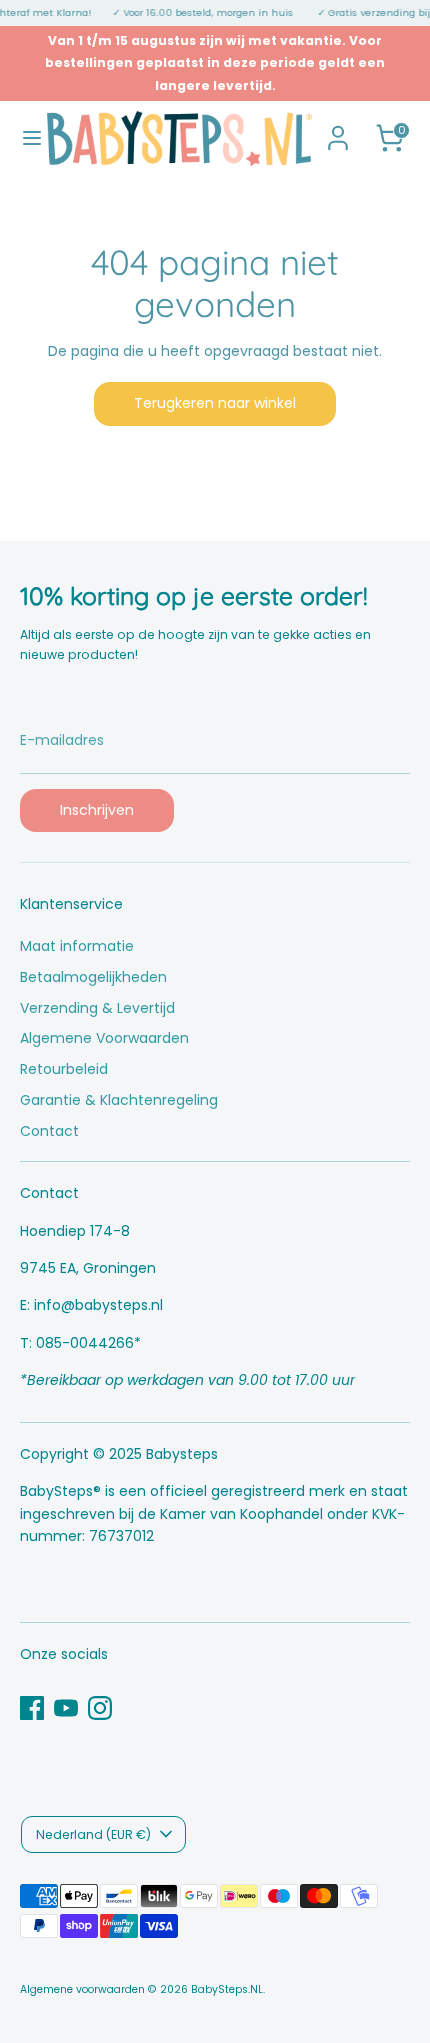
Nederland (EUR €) (93, 1834)
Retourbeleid (64, 1069)
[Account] (338, 129)
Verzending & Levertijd (97, 1008)
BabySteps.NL (227, 1989)
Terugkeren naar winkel (215, 403)
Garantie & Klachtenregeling (119, 1100)
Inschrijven (97, 810)
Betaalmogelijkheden (93, 977)
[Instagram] (100, 1708)
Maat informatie (77, 946)
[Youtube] (66, 1708)
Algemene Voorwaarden (104, 1038)
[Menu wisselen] (24, 138)
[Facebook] (32, 1708)
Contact (49, 1131)
